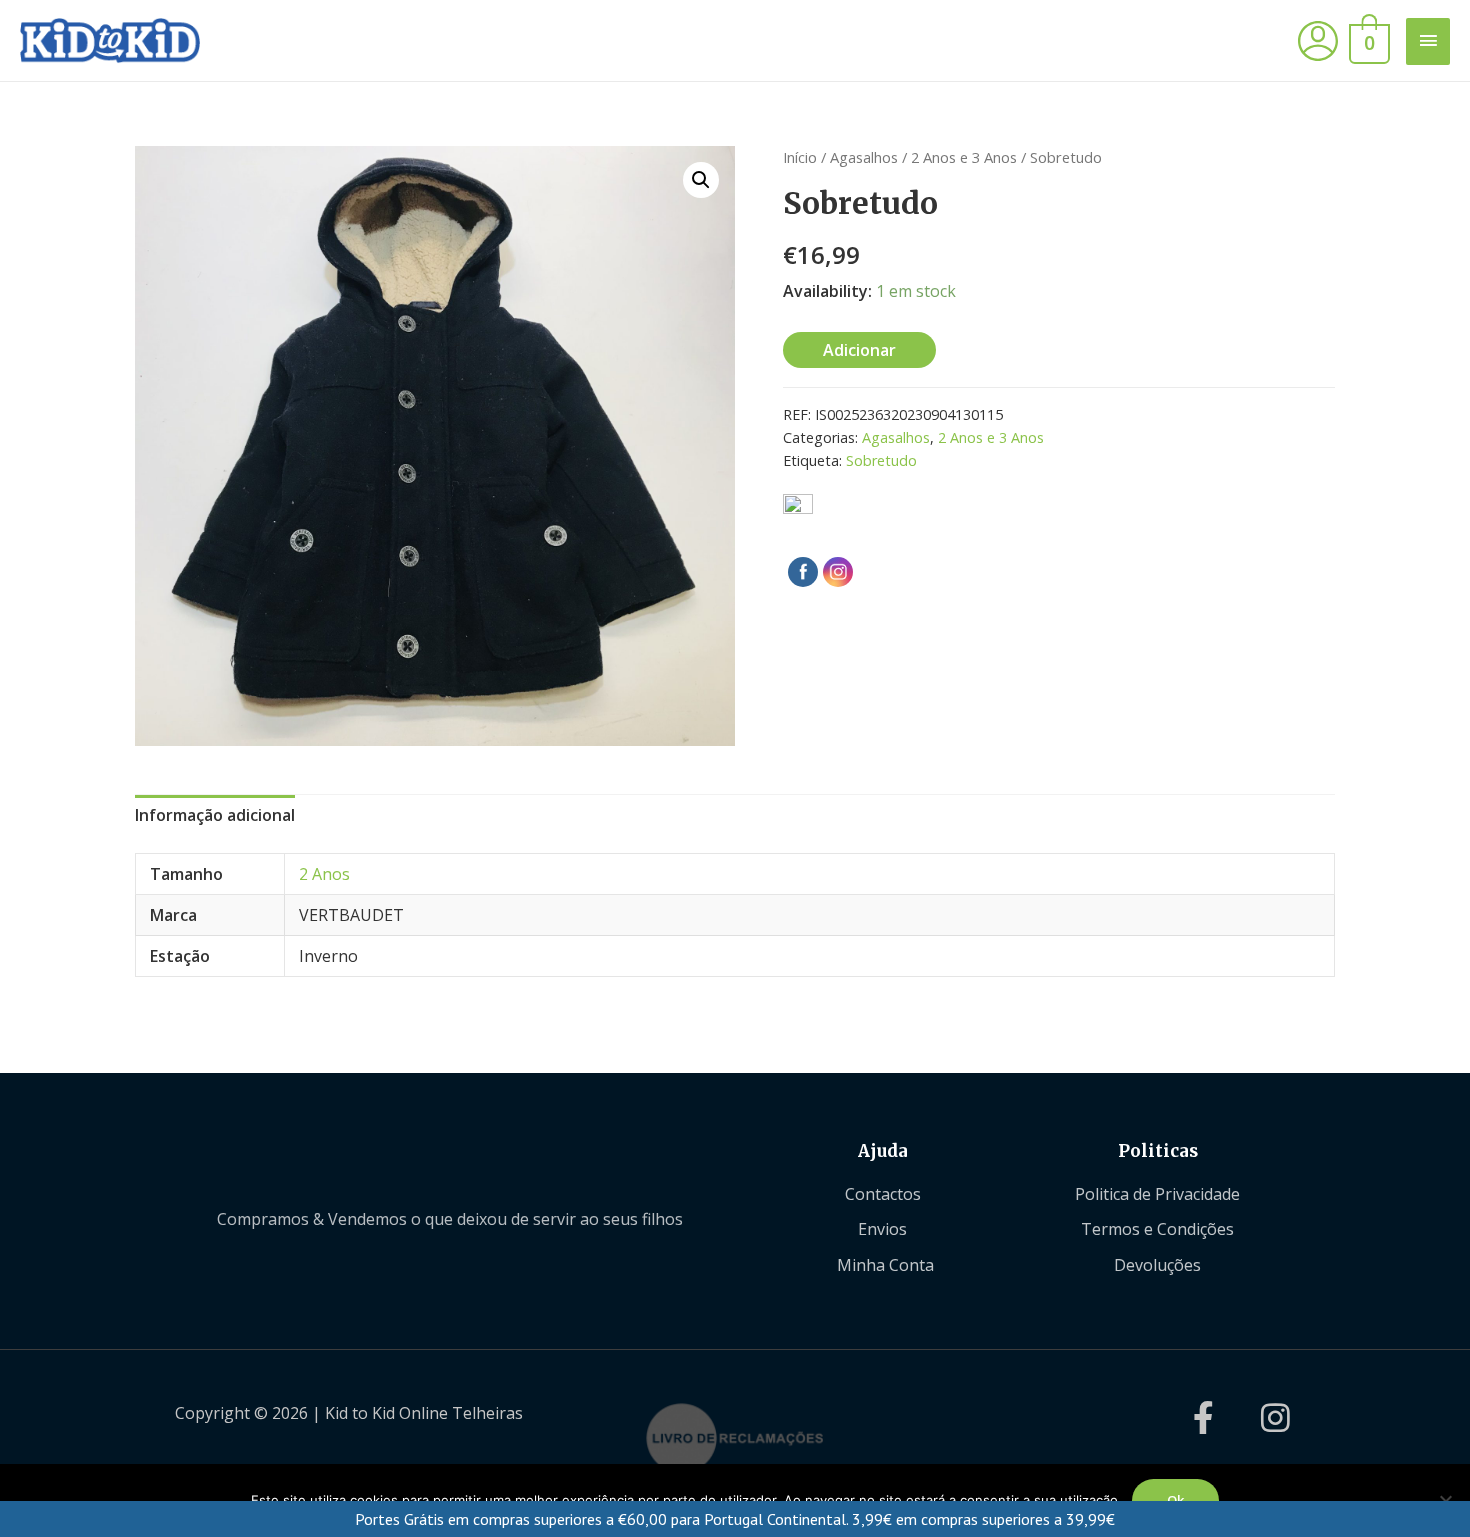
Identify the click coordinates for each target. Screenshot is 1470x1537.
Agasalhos (864, 157)
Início (800, 157)
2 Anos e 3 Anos (964, 157)
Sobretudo (881, 460)
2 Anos (324, 874)
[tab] (215, 816)
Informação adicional (215, 815)
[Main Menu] (1428, 41)
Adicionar (859, 350)
